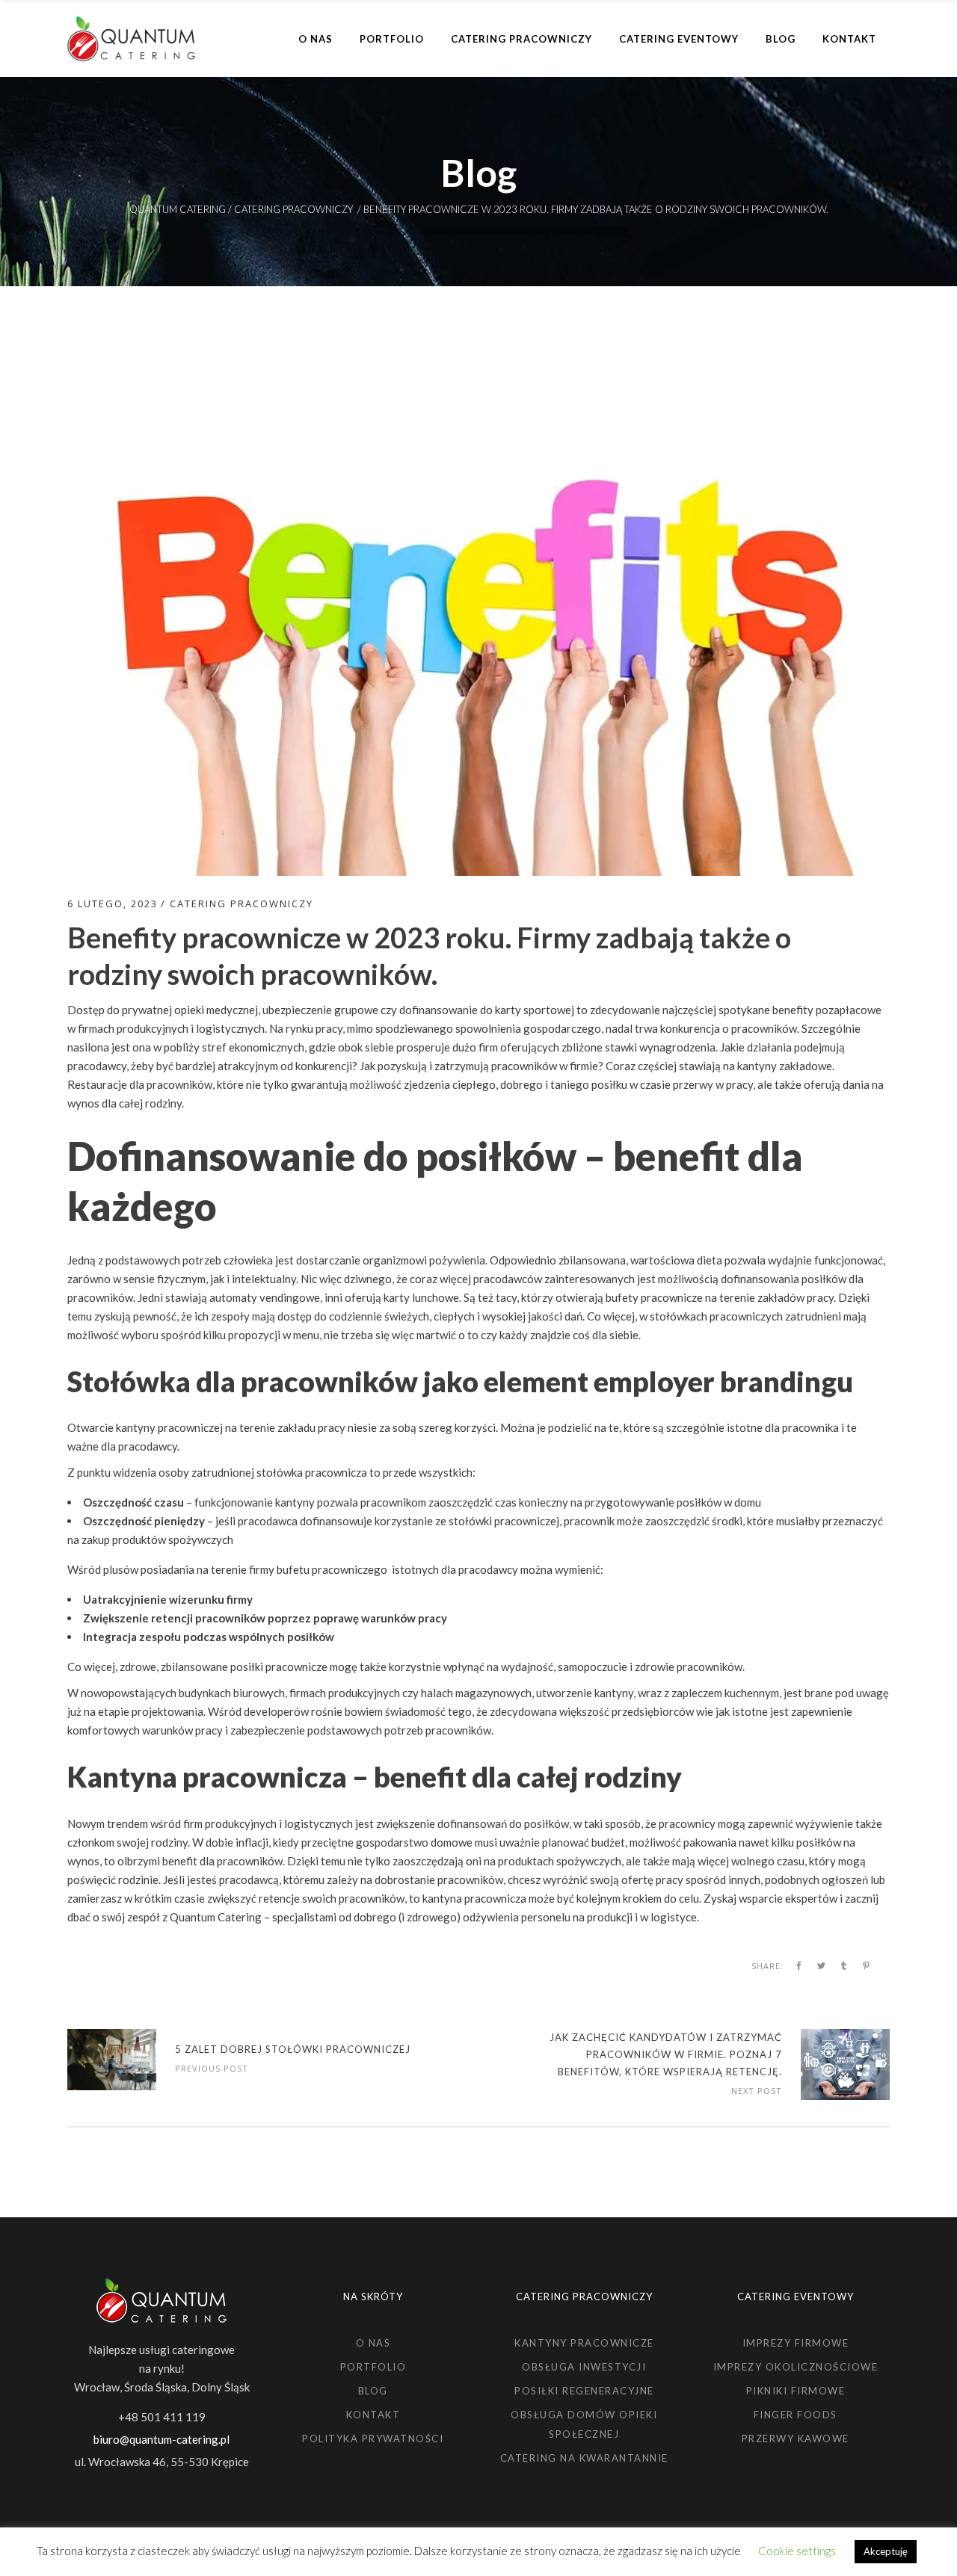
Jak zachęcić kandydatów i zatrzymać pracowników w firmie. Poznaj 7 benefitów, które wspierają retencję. (666, 2054)
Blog (373, 2391)
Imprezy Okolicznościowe (796, 2367)
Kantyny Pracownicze (584, 2343)
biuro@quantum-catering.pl (161, 2439)
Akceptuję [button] (886, 2551)
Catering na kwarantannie (584, 2458)
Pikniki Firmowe (796, 2391)
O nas (373, 2343)
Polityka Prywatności (373, 2438)
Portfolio (373, 2367)
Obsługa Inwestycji (584, 2367)
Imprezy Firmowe (796, 2343)
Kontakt (373, 2415)
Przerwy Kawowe (796, 2438)
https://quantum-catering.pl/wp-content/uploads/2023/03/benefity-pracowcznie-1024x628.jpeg (845, 2064)
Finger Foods (796, 2415)
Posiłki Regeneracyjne (584, 2391)
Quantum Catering (178, 210)
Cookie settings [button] (797, 2551)
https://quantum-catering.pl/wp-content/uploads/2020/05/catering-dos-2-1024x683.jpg (112, 2060)
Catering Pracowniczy (293, 210)
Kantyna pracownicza (207, 1776)
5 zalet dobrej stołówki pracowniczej (293, 2049)
